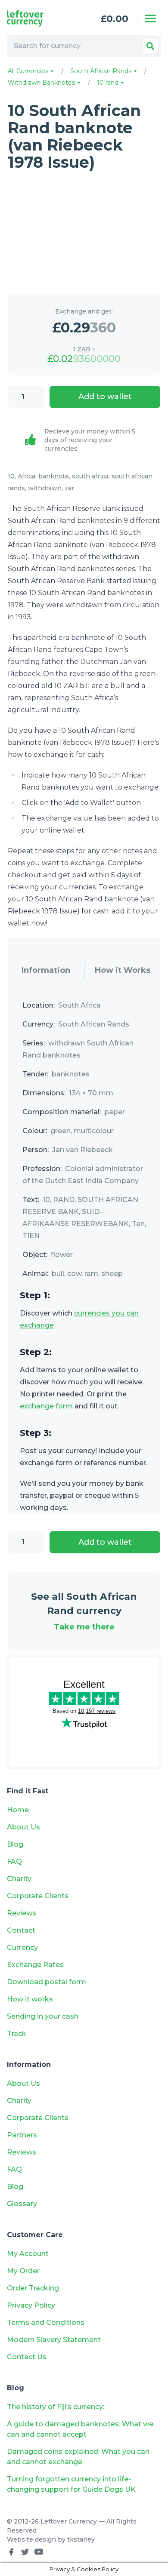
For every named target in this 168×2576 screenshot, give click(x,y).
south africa (90, 476)
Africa (26, 476)
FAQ (14, 1861)
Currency (22, 1947)
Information (46, 970)
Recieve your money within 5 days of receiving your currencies (90, 440)
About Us (23, 1827)
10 (11, 476)
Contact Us (27, 2357)
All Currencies (29, 71)
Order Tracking (33, 2288)
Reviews (22, 1913)
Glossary (22, 2204)
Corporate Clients (38, 1896)
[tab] (46, 971)
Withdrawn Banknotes (42, 83)
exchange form (46, 1406)
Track (17, 2033)
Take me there (84, 1627)
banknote (54, 476)
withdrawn (45, 488)
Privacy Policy (31, 2305)
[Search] (150, 46)
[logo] (37, 18)
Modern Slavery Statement (54, 2340)
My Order (23, 2271)
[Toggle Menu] (150, 18)
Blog (15, 1844)
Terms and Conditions (46, 2322)
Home (18, 1810)
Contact (21, 1930)
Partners (22, 2135)
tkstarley (81, 2539)
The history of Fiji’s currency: (56, 2407)
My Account (28, 2254)
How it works (30, 1999)
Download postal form (47, 1982)
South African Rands (102, 71)
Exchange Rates (35, 1965)
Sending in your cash (43, 2016)
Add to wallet (105, 397)
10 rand (109, 83)
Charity (19, 1879)
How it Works (123, 970)
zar (69, 488)
